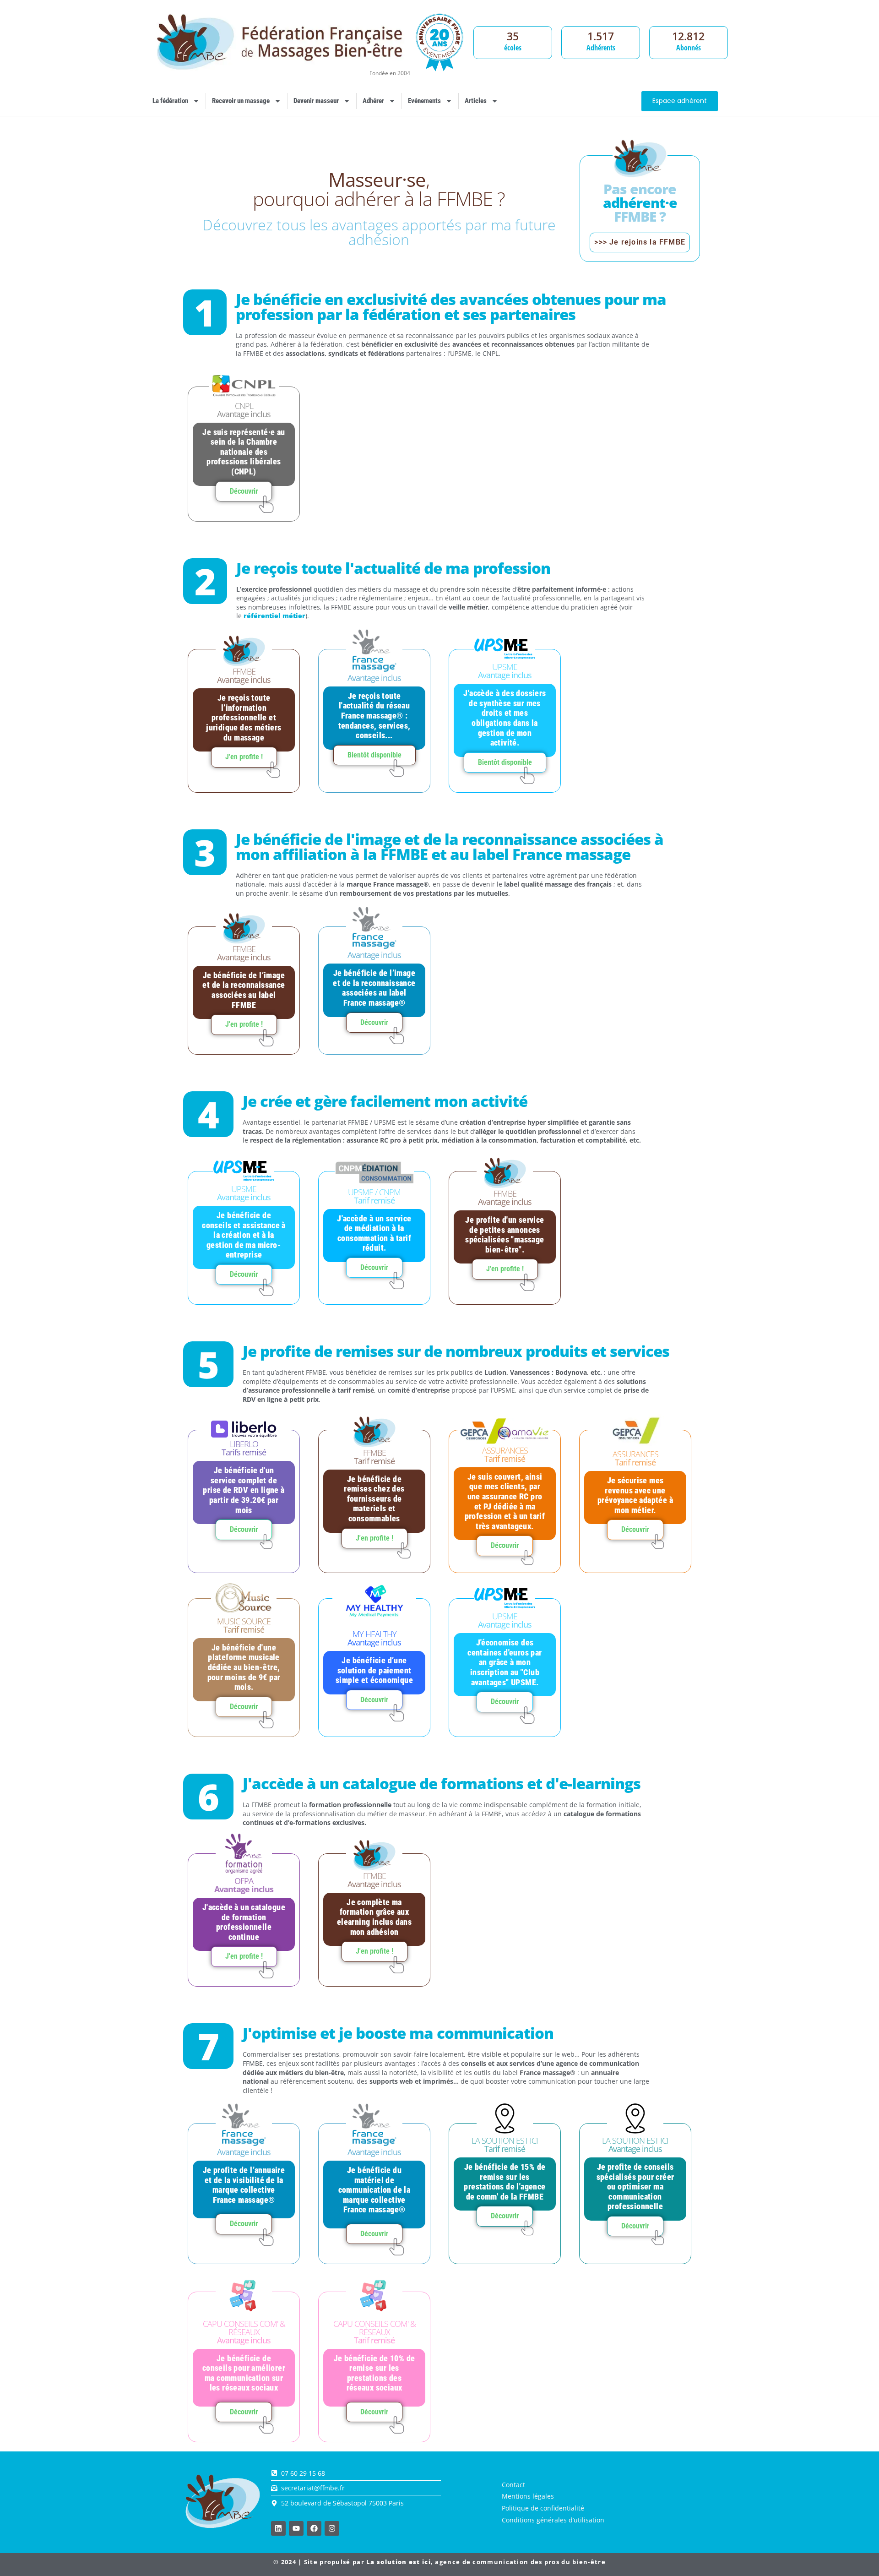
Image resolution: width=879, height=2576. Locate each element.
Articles (476, 101)
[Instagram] (332, 2528)
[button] (374, 755)
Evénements (424, 101)
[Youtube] (296, 2528)
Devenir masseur (316, 101)
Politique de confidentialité (543, 2508)
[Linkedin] (278, 2528)
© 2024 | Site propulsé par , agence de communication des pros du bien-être (439, 2562)
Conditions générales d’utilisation (553, 2520)
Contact (513, 2485)
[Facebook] (314, 2528)
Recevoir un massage (241, 101)
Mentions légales (528, 2496)
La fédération (170, 101)
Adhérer (373, 101)
